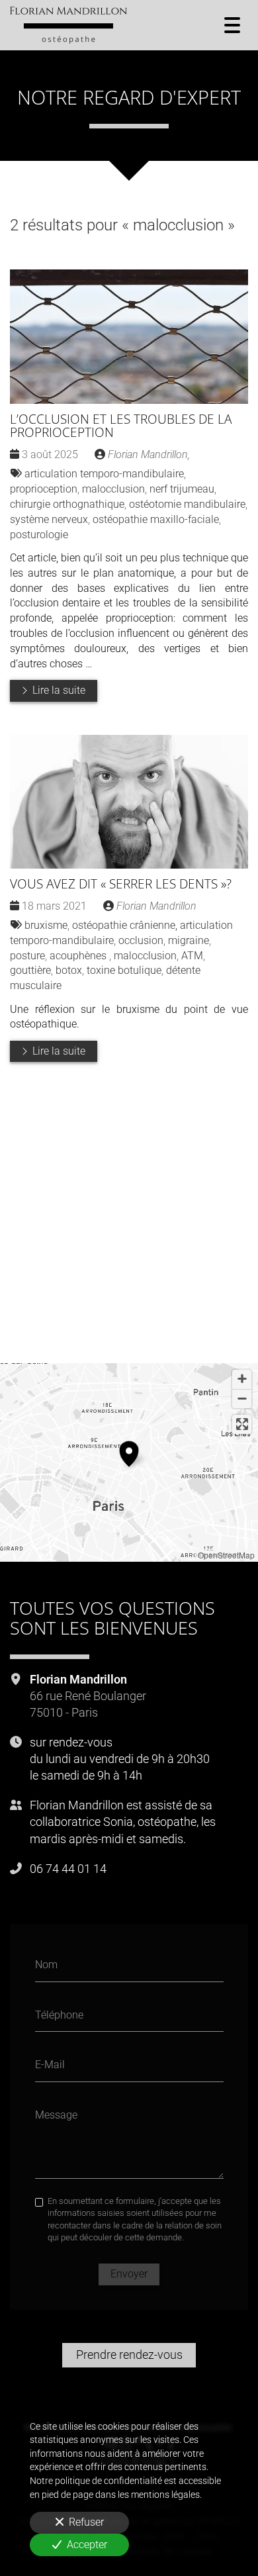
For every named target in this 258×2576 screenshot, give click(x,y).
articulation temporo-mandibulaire (104, 474)
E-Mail (50, 2065)
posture (27, 956)
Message (56, 2114)
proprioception (44, 489)
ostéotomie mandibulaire (187, 504)
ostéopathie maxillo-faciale (156, 519)
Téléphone (59, 2014)
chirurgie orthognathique (67, 504)
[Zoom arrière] (242, 1399)
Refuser (86, 2522)
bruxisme (46, 925)
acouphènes (79, 956)
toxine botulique (124, 970)
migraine (189, 940)
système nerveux (49, 519)
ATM (192, 956)
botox (69, 970)
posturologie (39, 535)
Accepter (87, 2545)
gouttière (30, 970)
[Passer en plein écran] (242, 1424)
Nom (46, 1965)
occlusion (141, 940)
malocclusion (113, 489)
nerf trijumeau (182, 489)
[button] (129, 1452)
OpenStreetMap (226, 1555)
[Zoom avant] (242, 1379)
